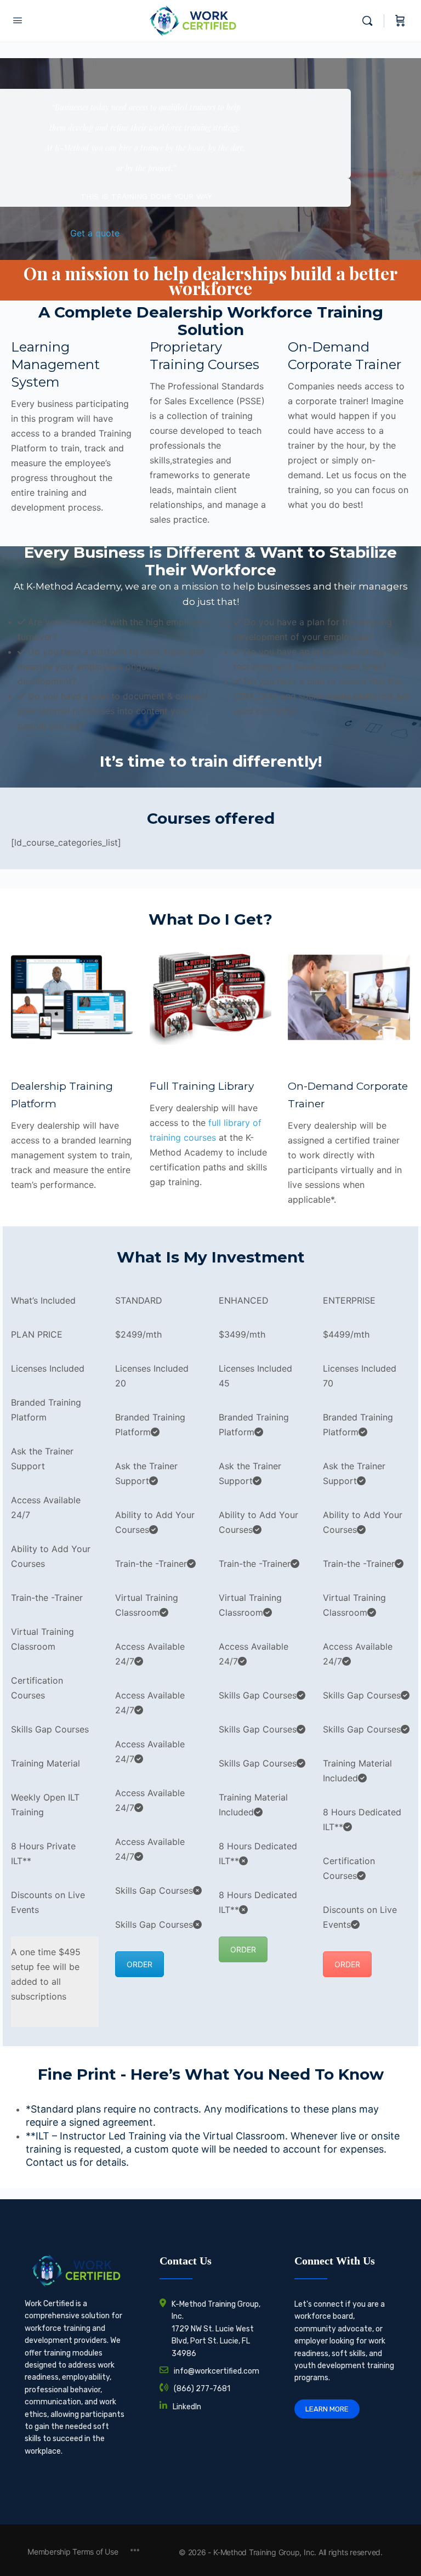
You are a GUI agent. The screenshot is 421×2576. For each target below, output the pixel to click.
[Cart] (400, 21)
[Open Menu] (18, 20)
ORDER (140, 1964)
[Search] (370, 21)
